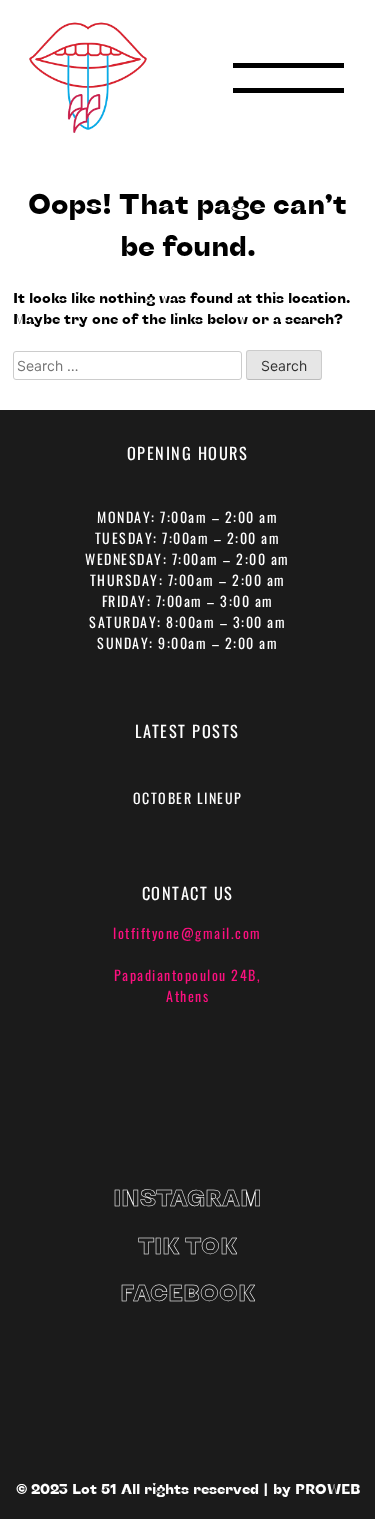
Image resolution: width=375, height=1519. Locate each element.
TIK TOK (187, 1245)
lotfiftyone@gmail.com (187, 932)
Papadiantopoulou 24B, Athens (188, 985)
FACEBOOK (187, 1292)
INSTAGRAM (187, 1197)
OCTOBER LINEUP (188, 797)
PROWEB (327, 1488)
